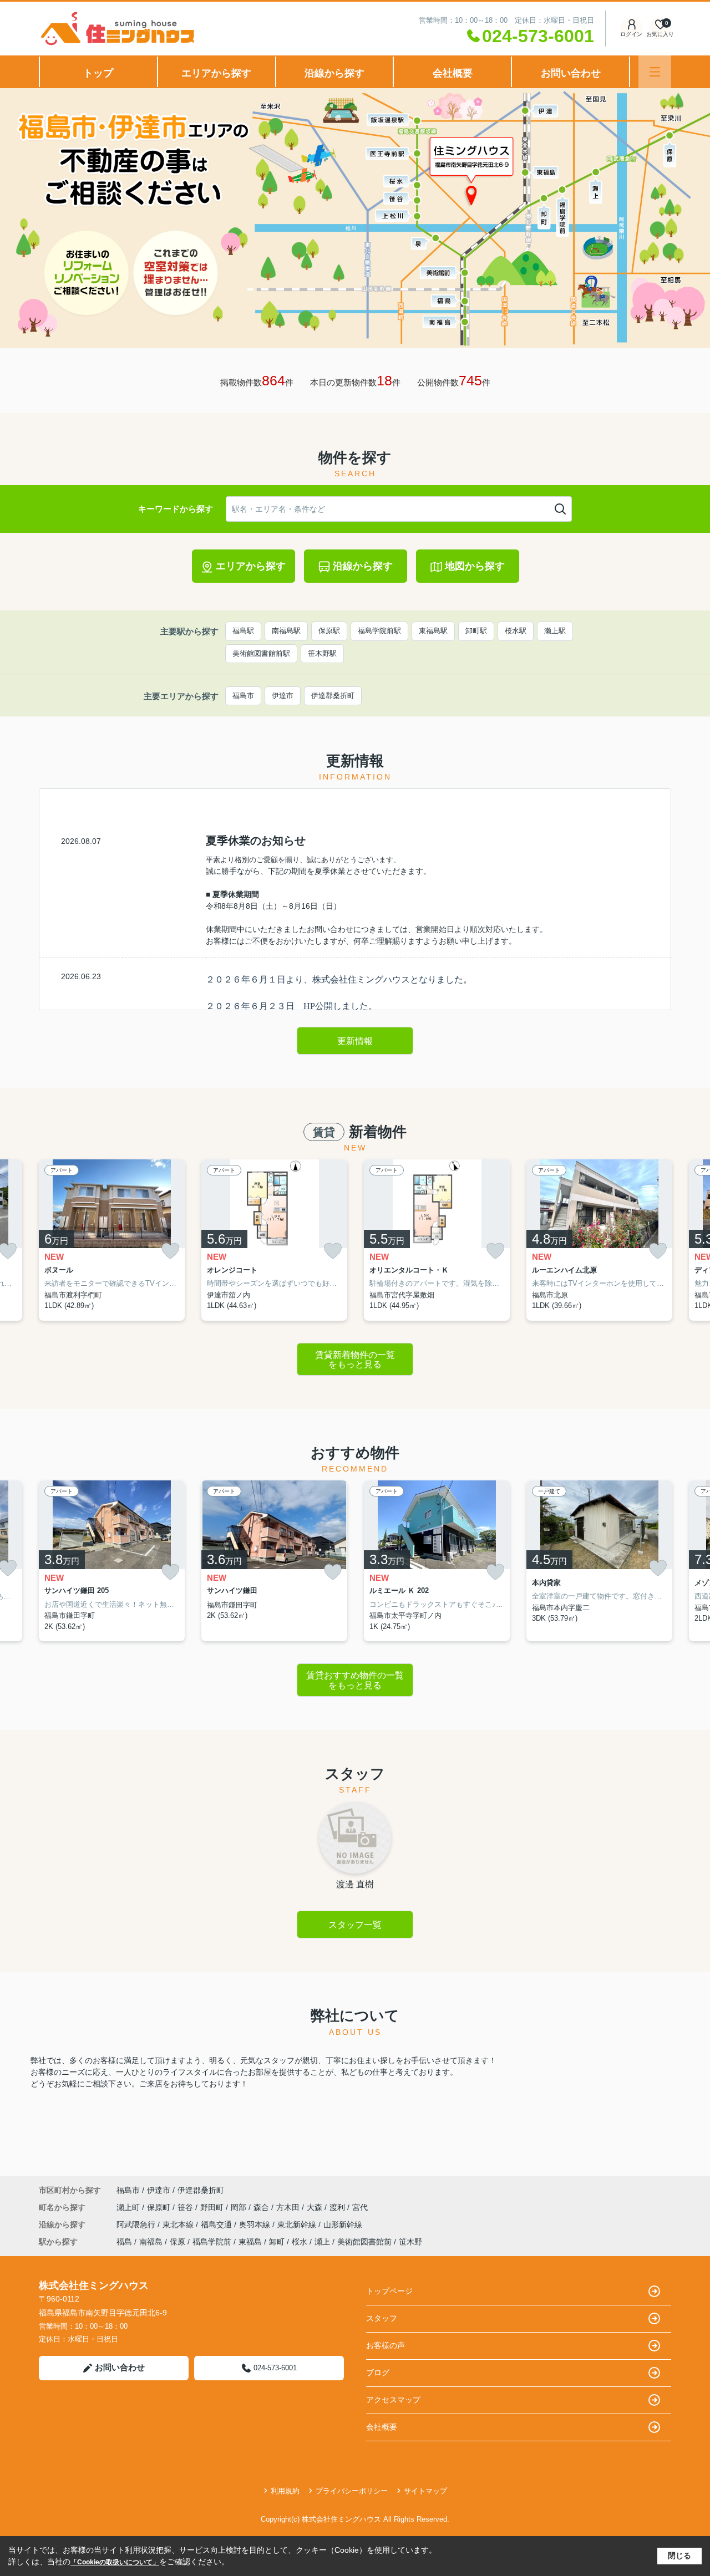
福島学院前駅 (379, 631)
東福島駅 (433, 631)
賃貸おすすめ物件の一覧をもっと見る (355, 1680)
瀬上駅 (555, 631)
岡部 (240, 2207)
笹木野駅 (322, 653)
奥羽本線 (256, 2224)
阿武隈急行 (137, 2224)
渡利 (338, 2207)
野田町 (213, 2207)
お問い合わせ (571, 73)
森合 (262, 2207)
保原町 (160, 2207)
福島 (124, 2242)
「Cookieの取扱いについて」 (115, 2562)
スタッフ (382, 2318)
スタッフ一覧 (355, 1925)
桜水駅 (516, 631)
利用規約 (285, 2491)
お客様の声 (386, 2345)
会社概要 (453, 73)
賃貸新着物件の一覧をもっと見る (355, 1360)
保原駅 (329, 631)
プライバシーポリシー (352, 2491)
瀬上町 (129, 2207)
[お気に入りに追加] (170, 1251)
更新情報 (355, 1041)
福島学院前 (212, 2242)
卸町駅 (476, 631)
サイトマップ (425, 2491)
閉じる (679, 2555)
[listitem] (112, 1240)
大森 (316, 2207)
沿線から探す (334, 73)
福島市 (243, 696)
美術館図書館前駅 (261, 653)
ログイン (631, 34)
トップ (98, 73)
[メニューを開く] (655, 72)
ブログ (378, 2373)
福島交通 (217, 2224)
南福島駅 (286, 631)
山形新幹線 (343, 2224)
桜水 (300, 2242)
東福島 (250, 2242)
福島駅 (243, 631)
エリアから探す (216, 73)
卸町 (277, 2242)
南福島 (151, 2242)
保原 (177, 2242)
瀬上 (322, 2242)
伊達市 (283, 696)
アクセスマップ (393, 2400)
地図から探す (475, 566)
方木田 (289, 2207)
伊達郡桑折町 (333, 696)
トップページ (389, 2291)
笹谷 (186, 2207)
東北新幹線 (298, 2224)
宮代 (360, 2207)
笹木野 (410, 2242)
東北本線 (179, 2224)
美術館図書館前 (364, 2242)
